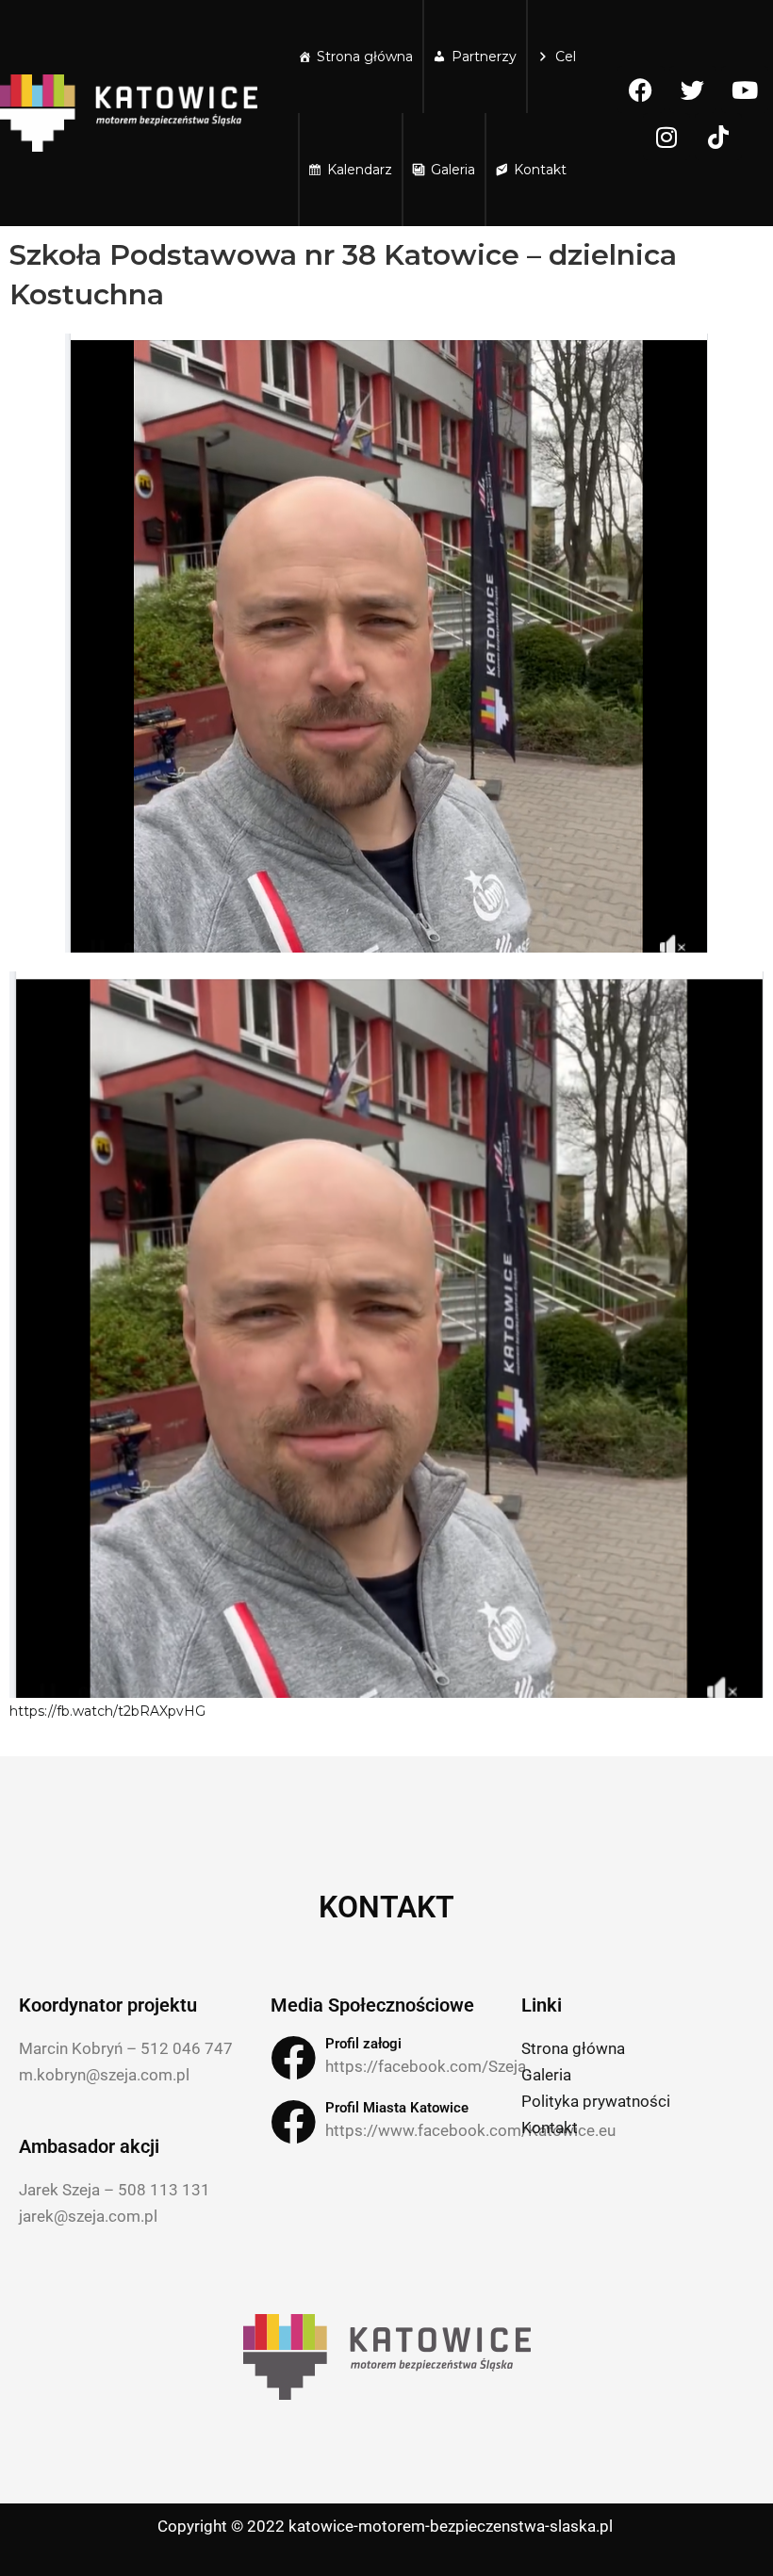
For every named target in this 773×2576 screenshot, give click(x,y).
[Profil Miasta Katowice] (293, 2122)
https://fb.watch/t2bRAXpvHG (107, 1711)
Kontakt (540, 170)
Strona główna (365, 57)
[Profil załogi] (293, 2058)
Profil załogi (363, 2044)
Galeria (453, 170)
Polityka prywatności (596, 2101)
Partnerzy (484, 57)
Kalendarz (360, 170)
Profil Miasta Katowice (397, 2108)
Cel (566, 57)
